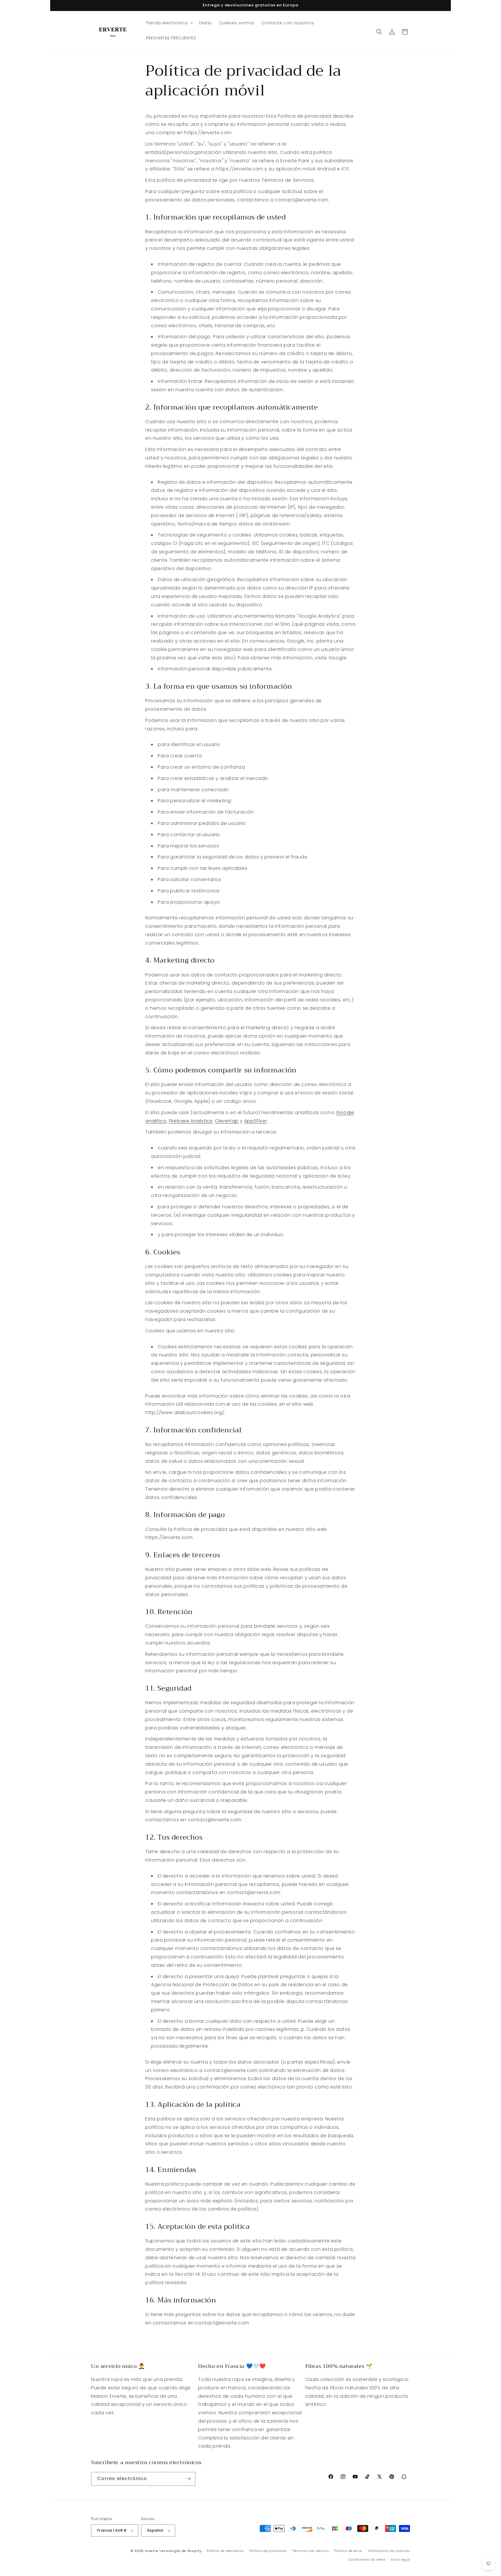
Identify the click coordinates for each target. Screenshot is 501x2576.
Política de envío (348, 2551)
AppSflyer (256, 1121)
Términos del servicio (311, 2551)
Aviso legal (400, 2559)
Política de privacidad (268, 2551)
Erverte (152, 2551)
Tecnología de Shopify (180, 2551)
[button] (169, 23)
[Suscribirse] (189, 2479)
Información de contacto (389, 2551)
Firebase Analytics (191, 1121)
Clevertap (227, 1121)
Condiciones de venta (367, 2559)
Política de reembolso (225, 2551)
